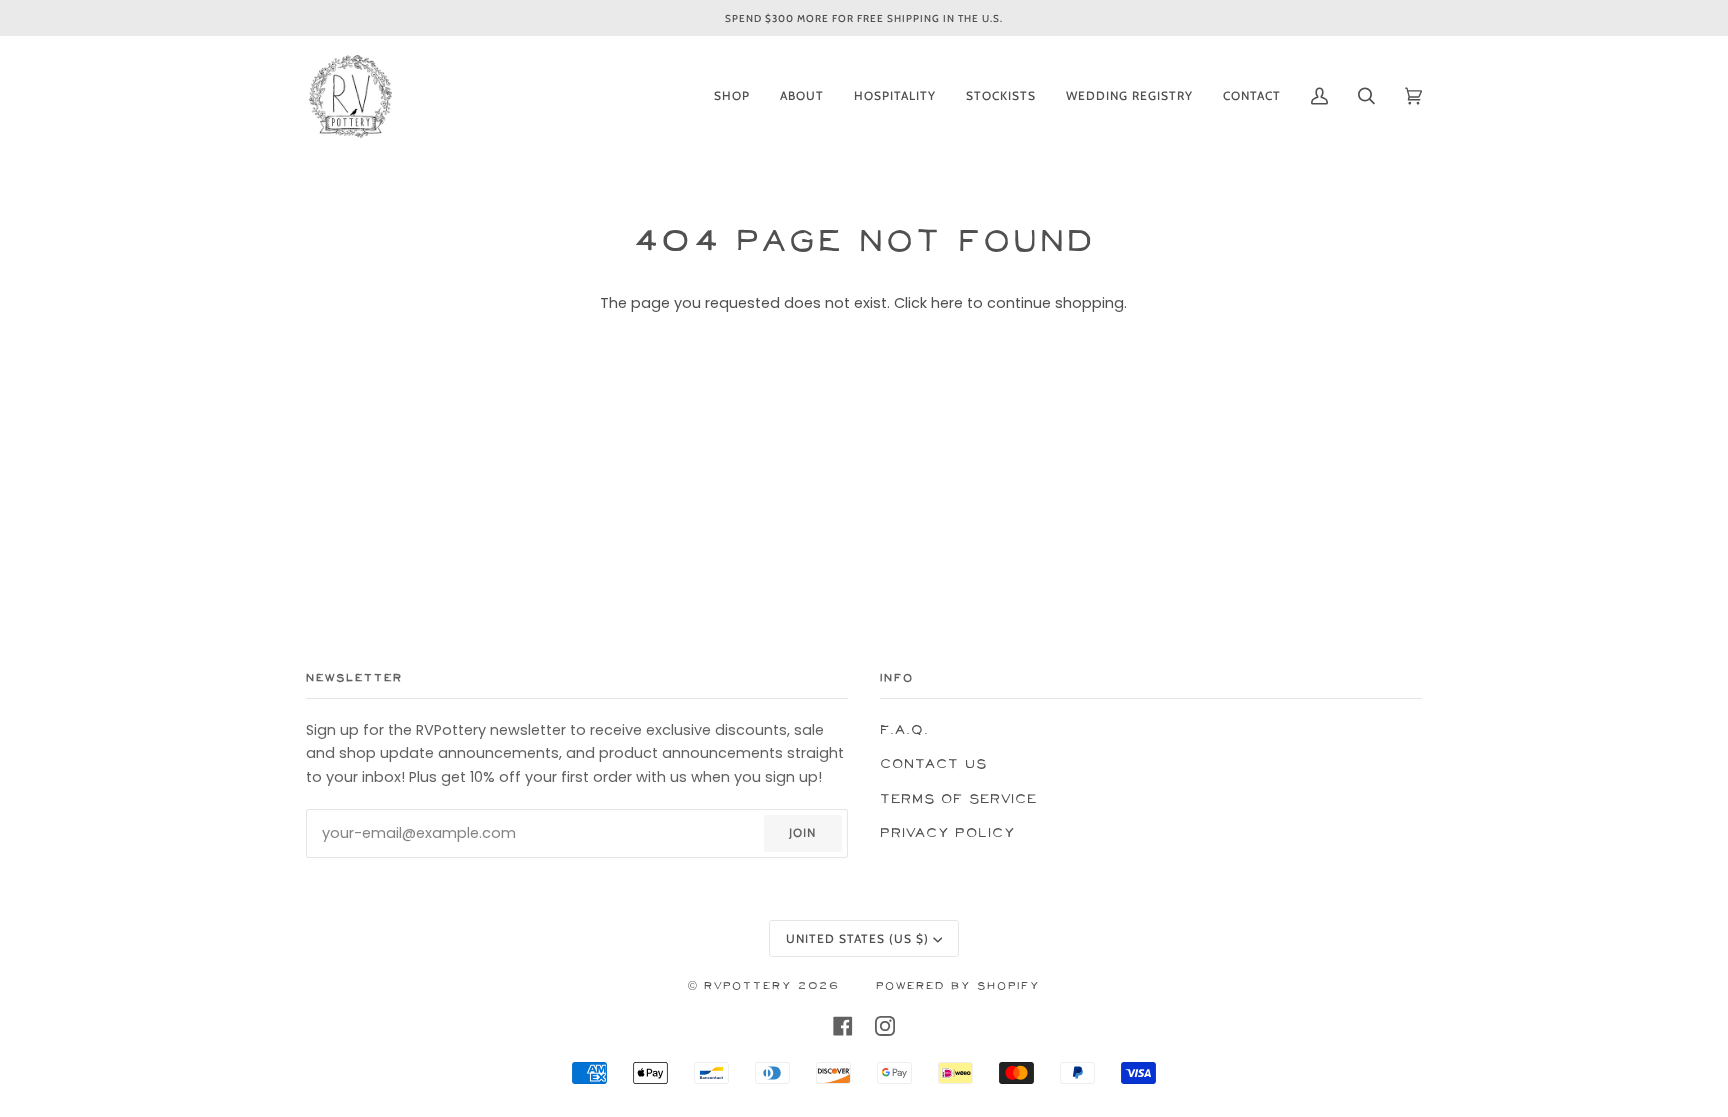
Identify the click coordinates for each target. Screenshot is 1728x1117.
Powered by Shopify (958, 986)
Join (802, 832)
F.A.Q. (904, 730)
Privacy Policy (947, 833)
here (947, 303)
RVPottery (748, 986)
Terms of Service (958, 799)
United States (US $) (857, 938)
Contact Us (933, 764)
